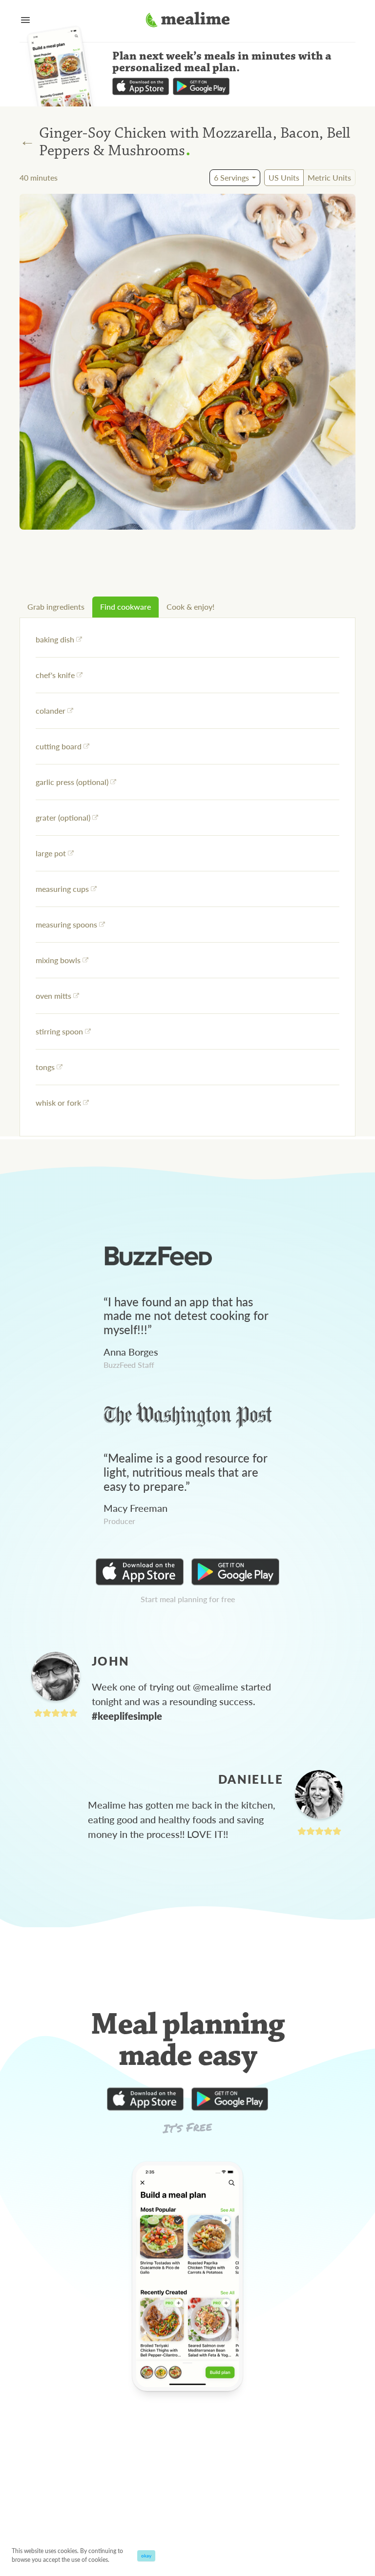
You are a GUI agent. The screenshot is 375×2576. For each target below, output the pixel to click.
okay (146, 2555)
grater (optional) (63, 817)
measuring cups (62, 889)
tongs (45, 1067)
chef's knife (55, 675)
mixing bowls (58, 960)
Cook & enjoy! (190, 607)
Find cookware (125, 607)
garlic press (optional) (72, 782)
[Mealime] (188, 21)
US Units (284, 177)
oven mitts (53, 996)
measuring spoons (66, 924)
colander (51, 711)
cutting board (59, 746)
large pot (51, 853)
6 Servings (231, 177)
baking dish (55, 639)
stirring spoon (59, 1031)
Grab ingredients (56, 607)
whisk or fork (58, 1103)
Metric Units (329, 177)
